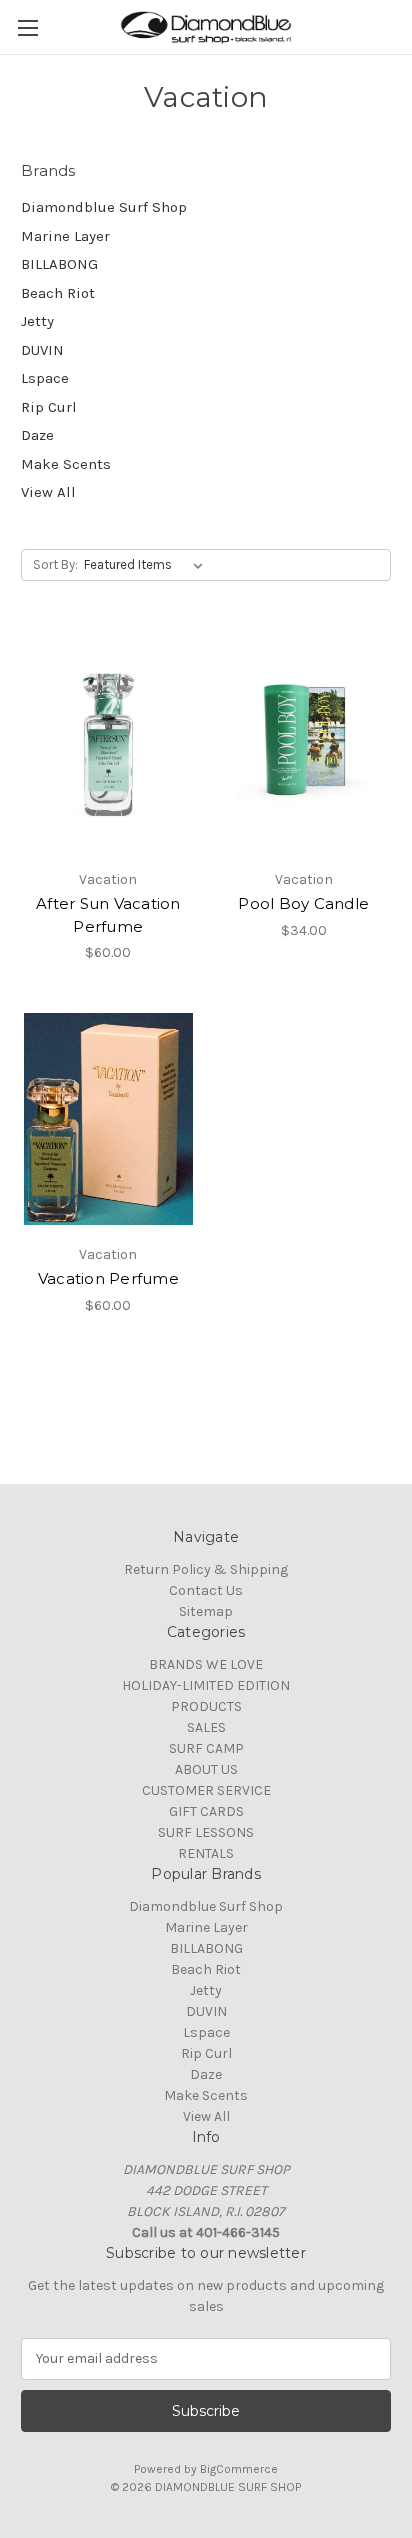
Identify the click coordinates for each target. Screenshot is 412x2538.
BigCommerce (239, 2469)
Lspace (45, 378)
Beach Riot (58, 293)
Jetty (37, 321)
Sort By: (55, 564)
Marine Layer (65, 236)
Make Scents (66, 464)
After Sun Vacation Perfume (108, 915)
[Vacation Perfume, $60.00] (108, 1119)
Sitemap (206, 1611)
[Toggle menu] (27, 27)
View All (48, 492)
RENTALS (206, 1853)
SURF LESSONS (206, 1832)
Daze (37, 435)
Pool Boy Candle (303, 903)
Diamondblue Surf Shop (104, 207)
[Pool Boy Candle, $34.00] (304, 744)
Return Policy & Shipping (206, 1569)
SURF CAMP (206, 1748)
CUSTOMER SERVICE (206, 1790)
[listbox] (147, 565)
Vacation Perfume (108, 1278)
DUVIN (42, 350)
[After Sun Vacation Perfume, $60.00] (108, 744)
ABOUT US (206, 1769)
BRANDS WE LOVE (206, 1664)
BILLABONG (59, 264)
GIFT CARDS (206, 1811)
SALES (206, 1727)
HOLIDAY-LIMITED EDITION (206, 1685)
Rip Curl (49, 407)
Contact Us (206, 1590)
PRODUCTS (206, 1706)
